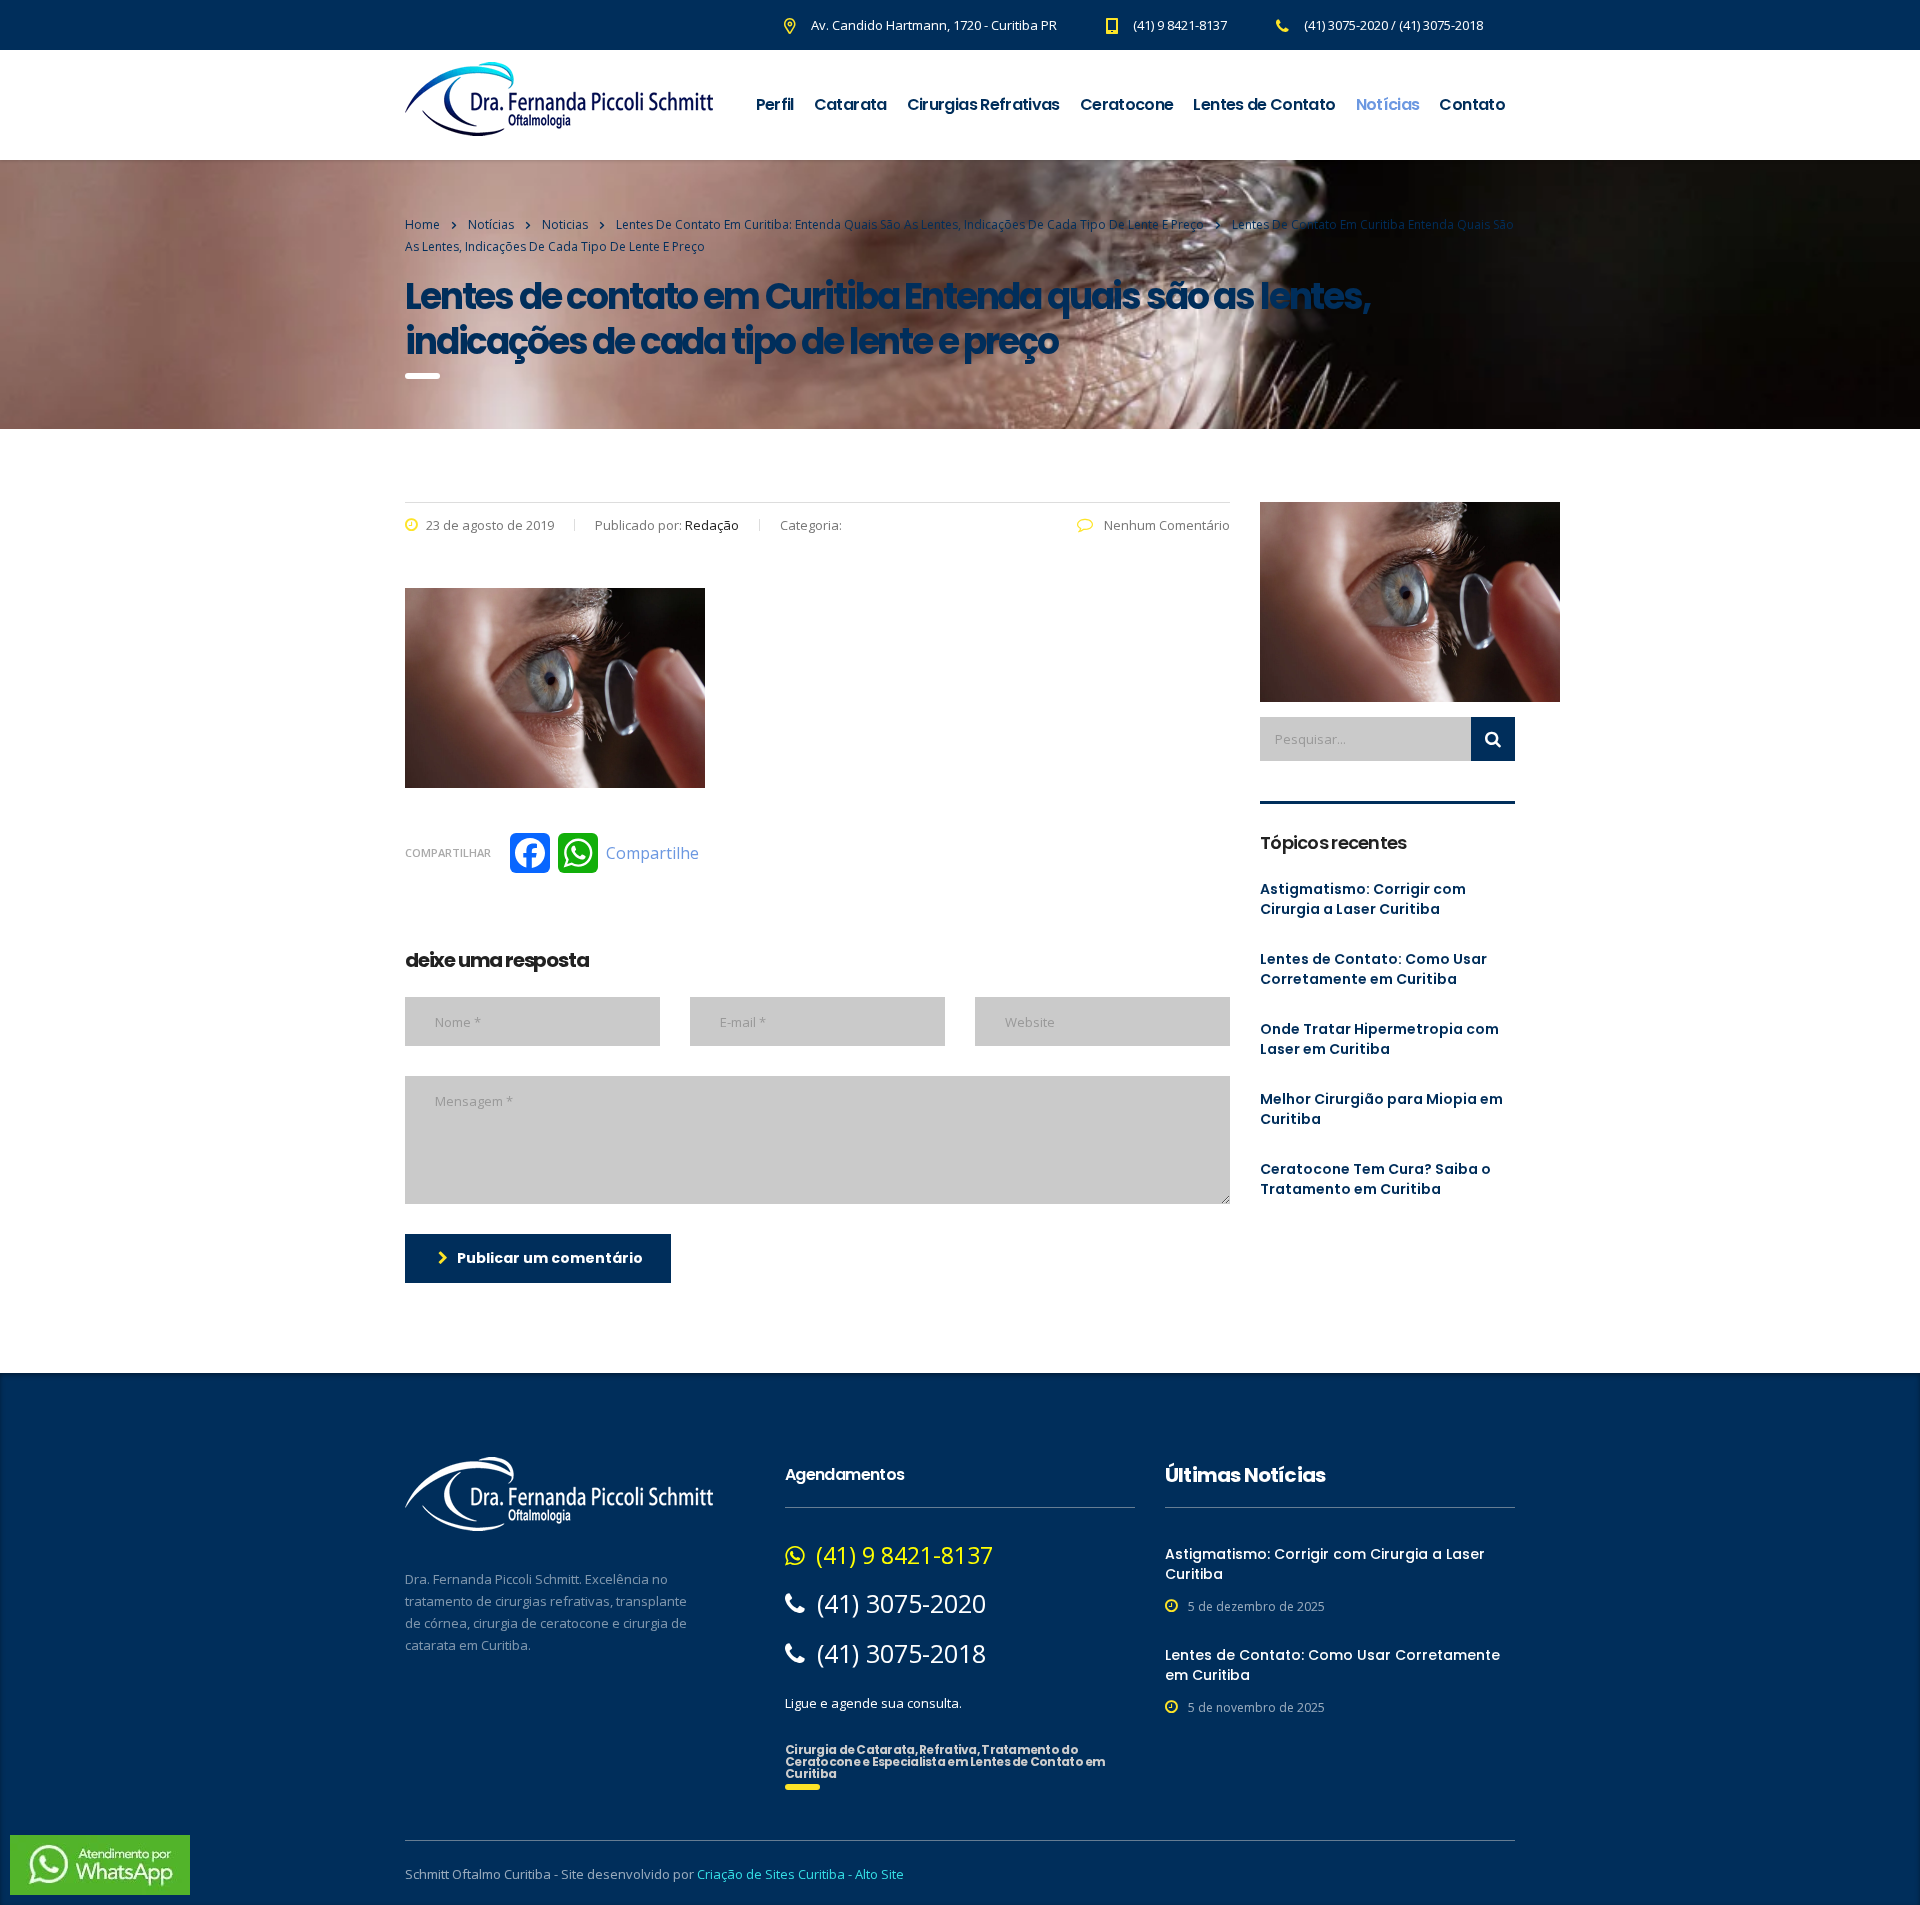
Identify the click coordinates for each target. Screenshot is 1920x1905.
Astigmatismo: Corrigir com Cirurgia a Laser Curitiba (1363, 899)
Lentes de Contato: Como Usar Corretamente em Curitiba (1373, 969)
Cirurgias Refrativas (983, 104)
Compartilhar (448, 852)
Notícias (1388, 104)
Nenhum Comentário (1165, 525)
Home (422, 224)
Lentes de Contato (1264, 104)
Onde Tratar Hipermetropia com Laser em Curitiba (1379, 1039)
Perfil (775, 104)
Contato (1472, 104)
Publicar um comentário (550, 1258)
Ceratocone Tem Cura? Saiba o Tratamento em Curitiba (1375, 1179)
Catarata (850, 104)
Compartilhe (652, 853)
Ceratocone (1127, 104)
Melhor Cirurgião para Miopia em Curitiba (1381, 1109)
